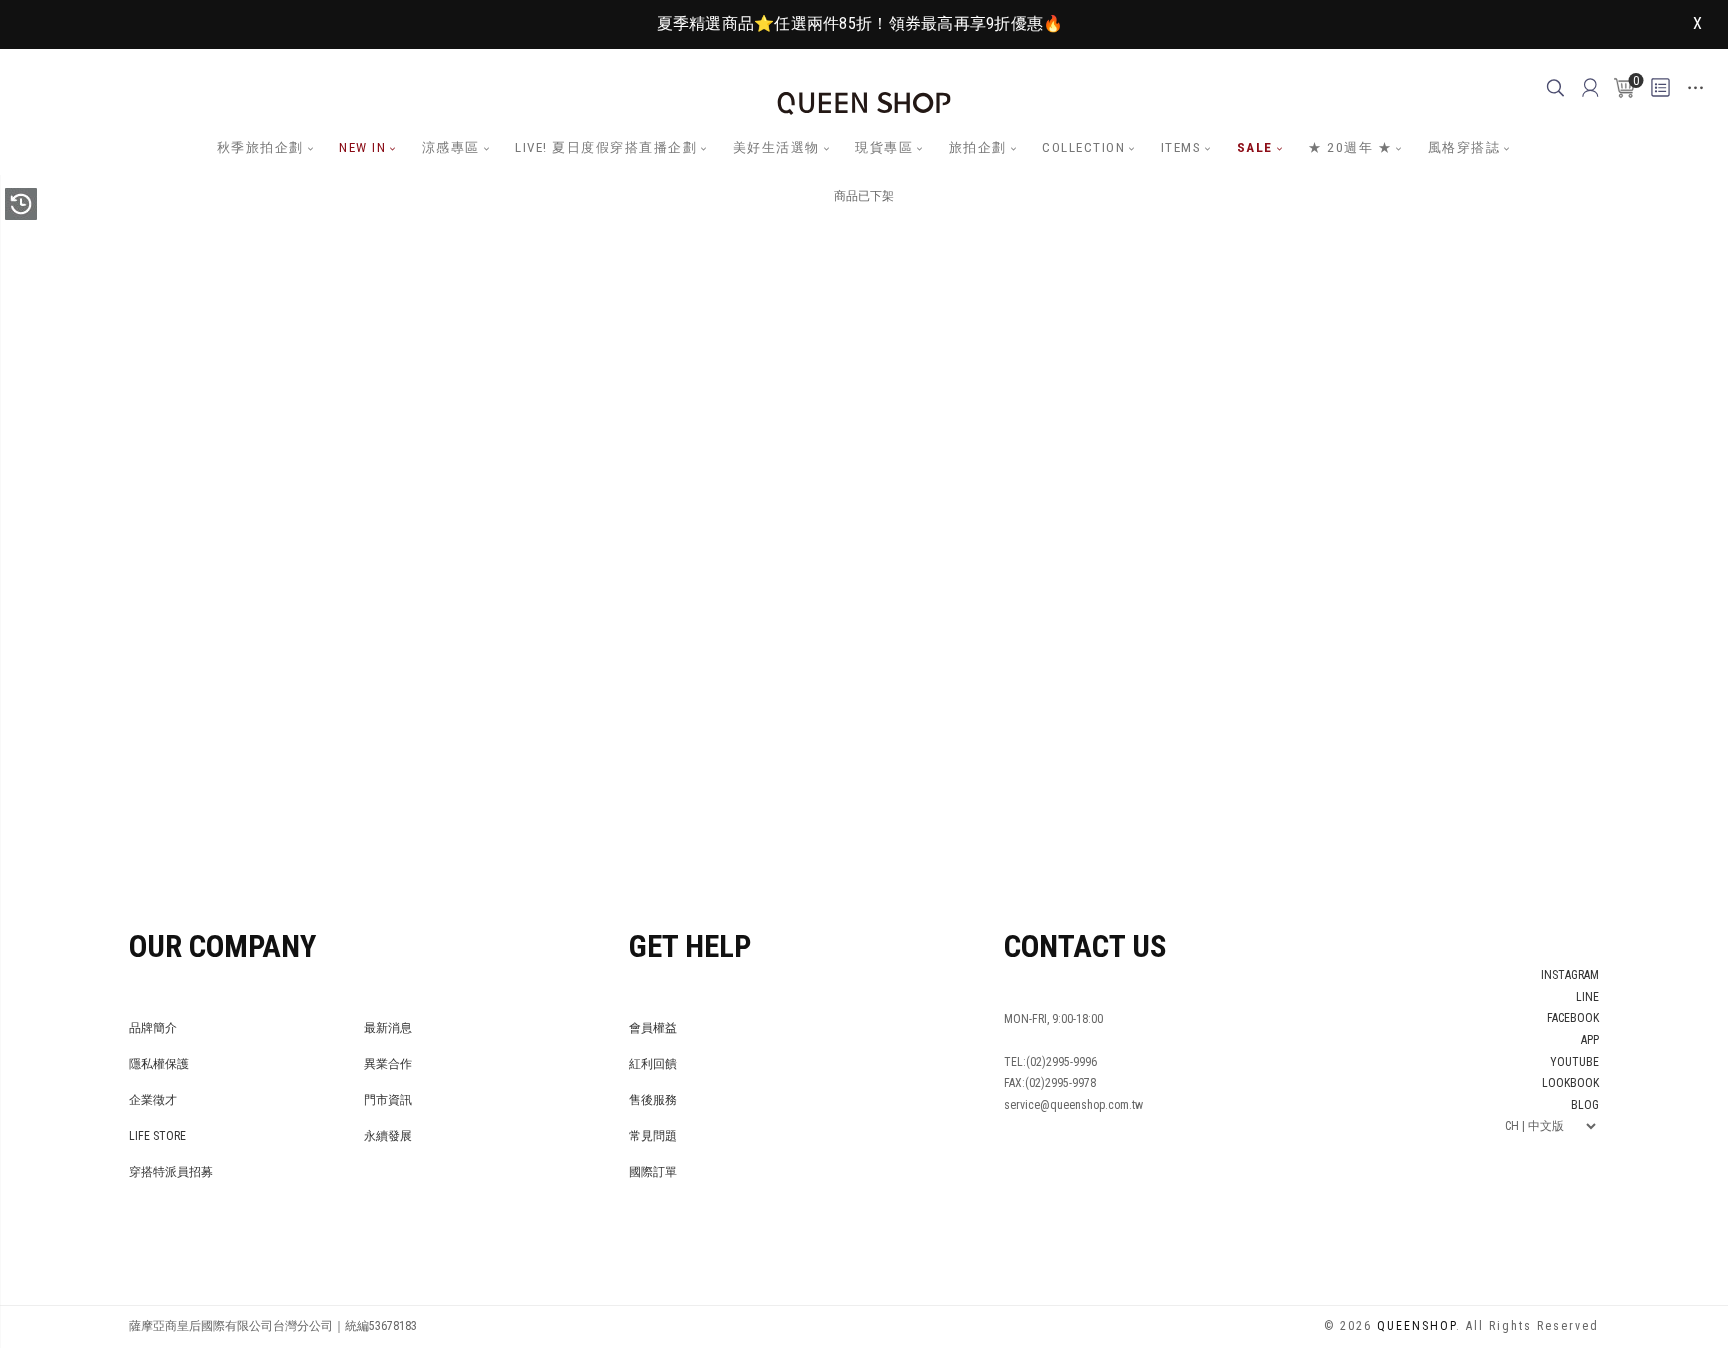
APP (1590, 1040)
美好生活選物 (776, 147)
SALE (1255, 147)
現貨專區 (884, 147)
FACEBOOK (1573, 1018)
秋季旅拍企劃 (260, 147)
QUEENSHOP (1416, 1326)
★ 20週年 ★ (1350, 147)
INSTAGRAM (1570, 975)
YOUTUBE (1574, 1062)
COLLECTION (1083, 147)
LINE (1587, 997)
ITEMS (1181, 147)
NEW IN (362, 147)
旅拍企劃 (978, 147)
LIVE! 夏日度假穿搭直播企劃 (606, 147)
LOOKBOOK (1570, 1083)
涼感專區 (451, 147)
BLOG (1585, 1105)
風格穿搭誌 (1464, 147)
